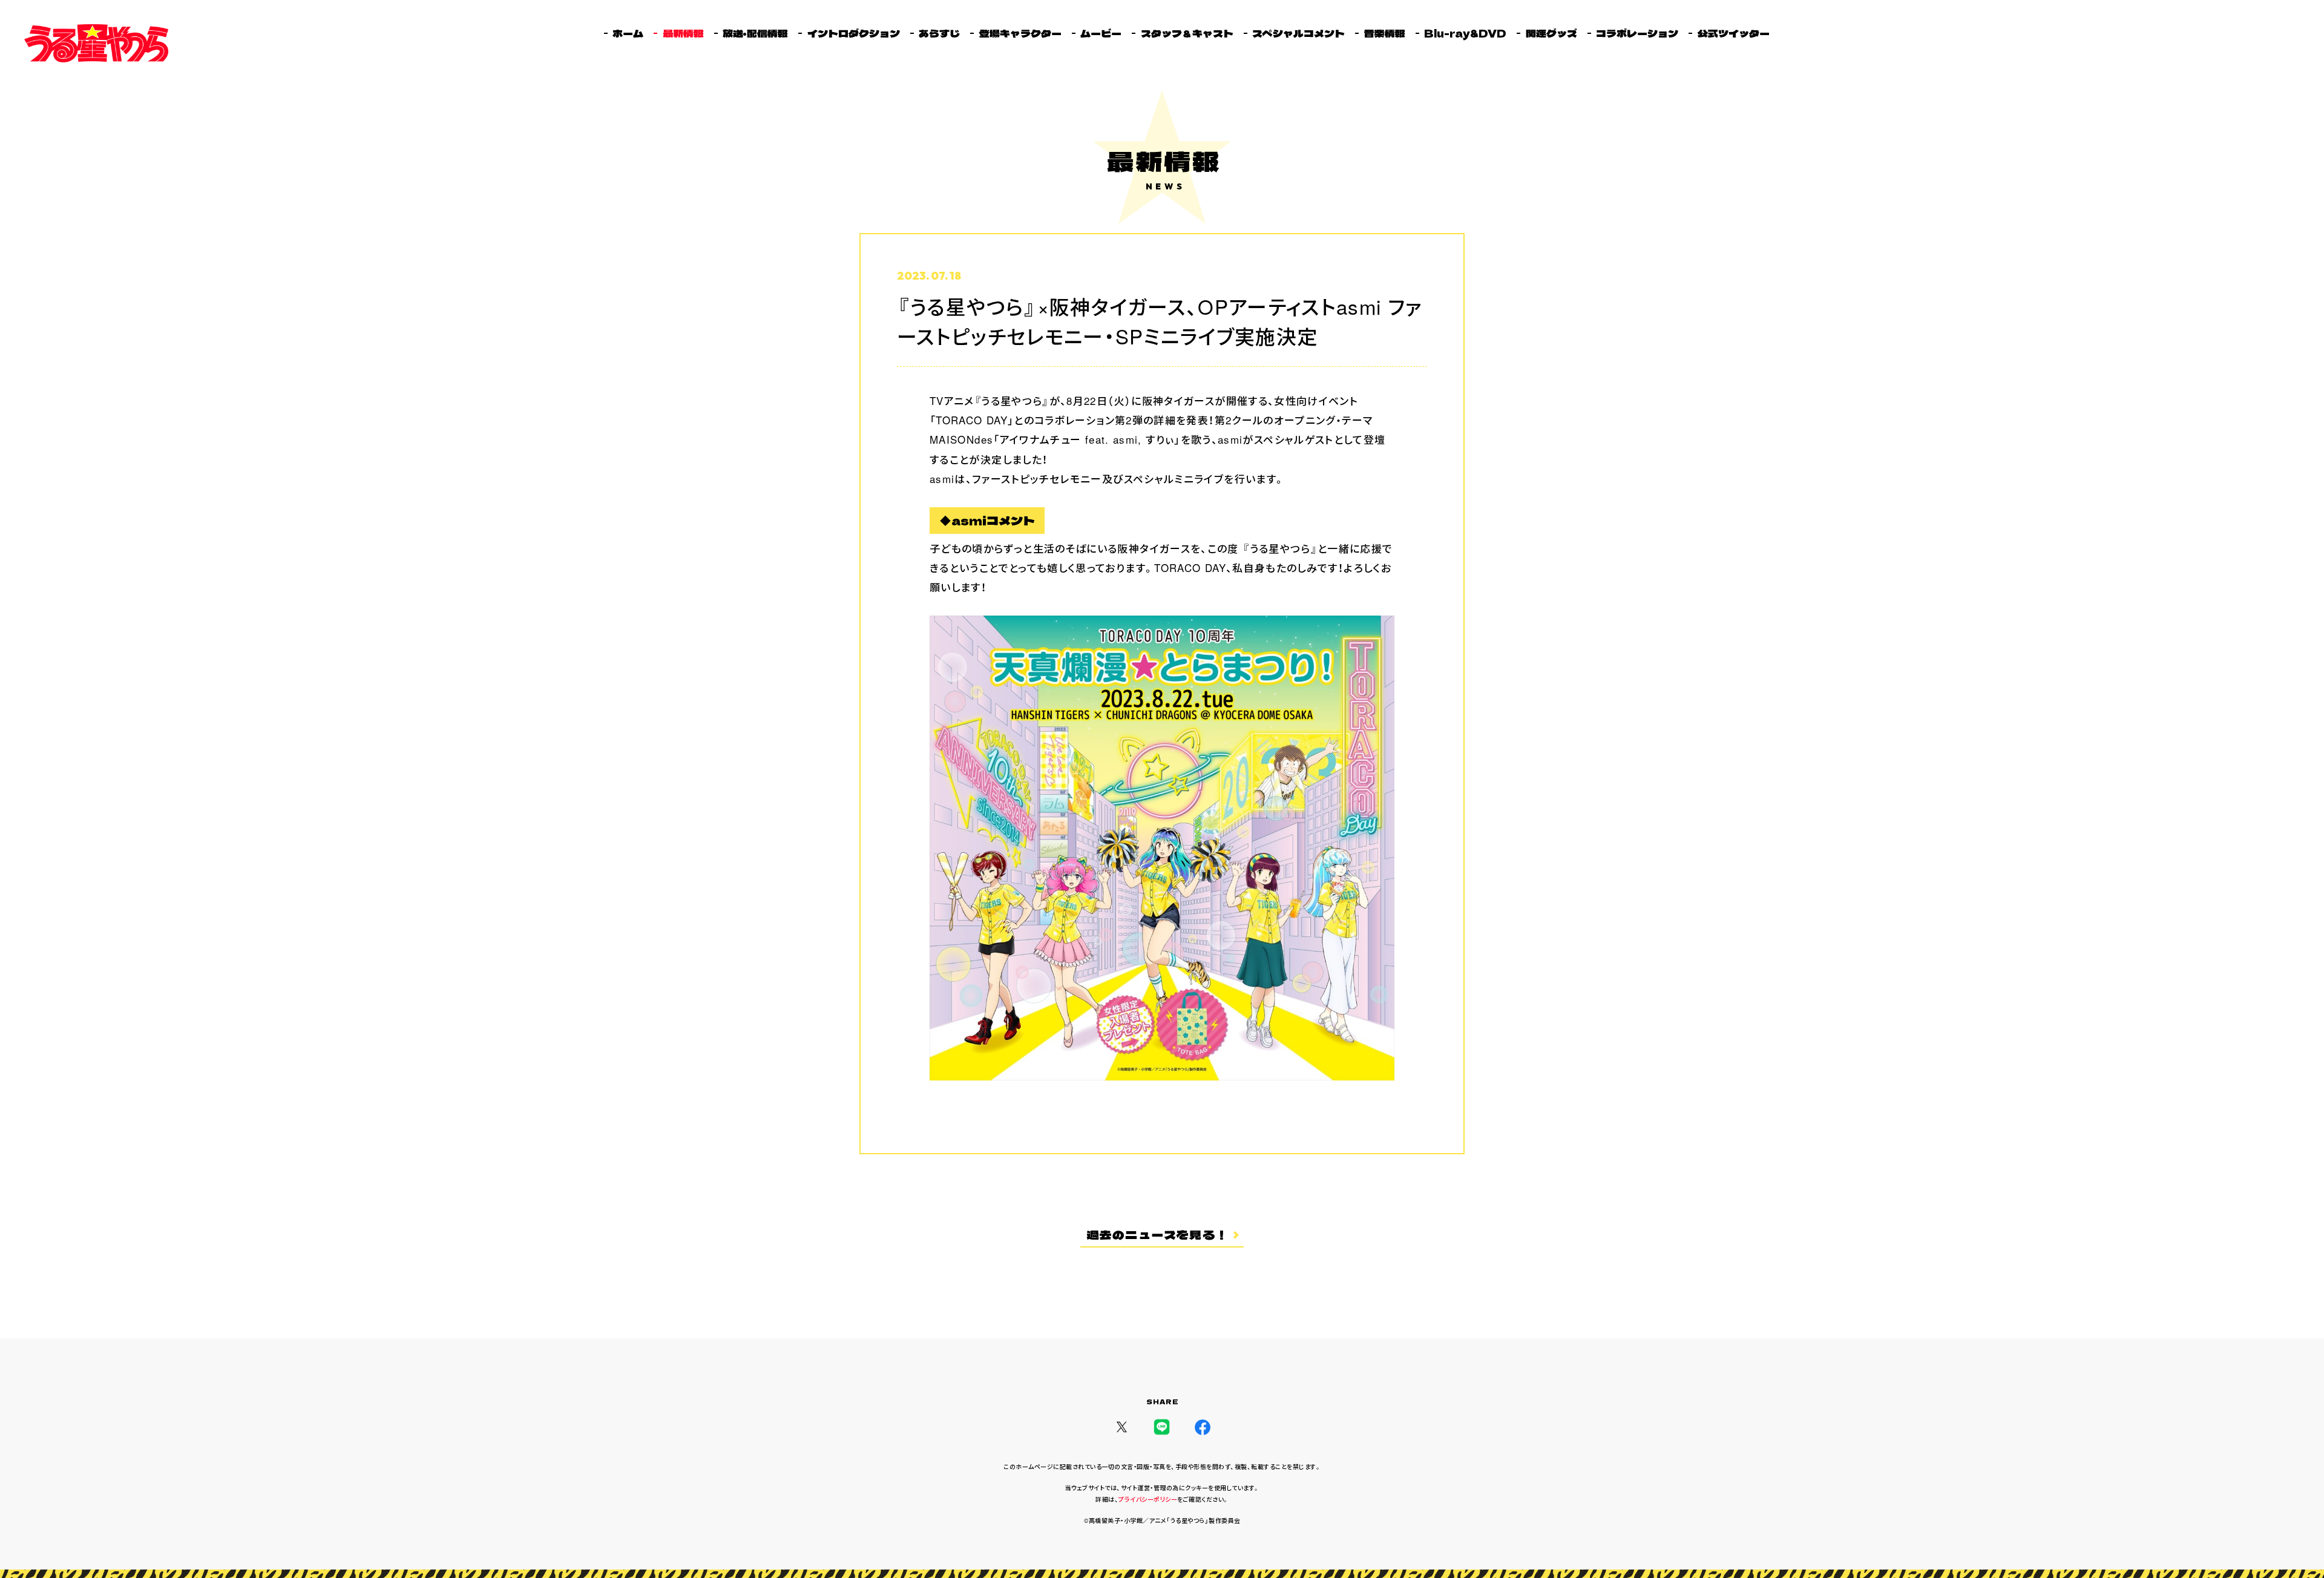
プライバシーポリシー (1148, 1499)
